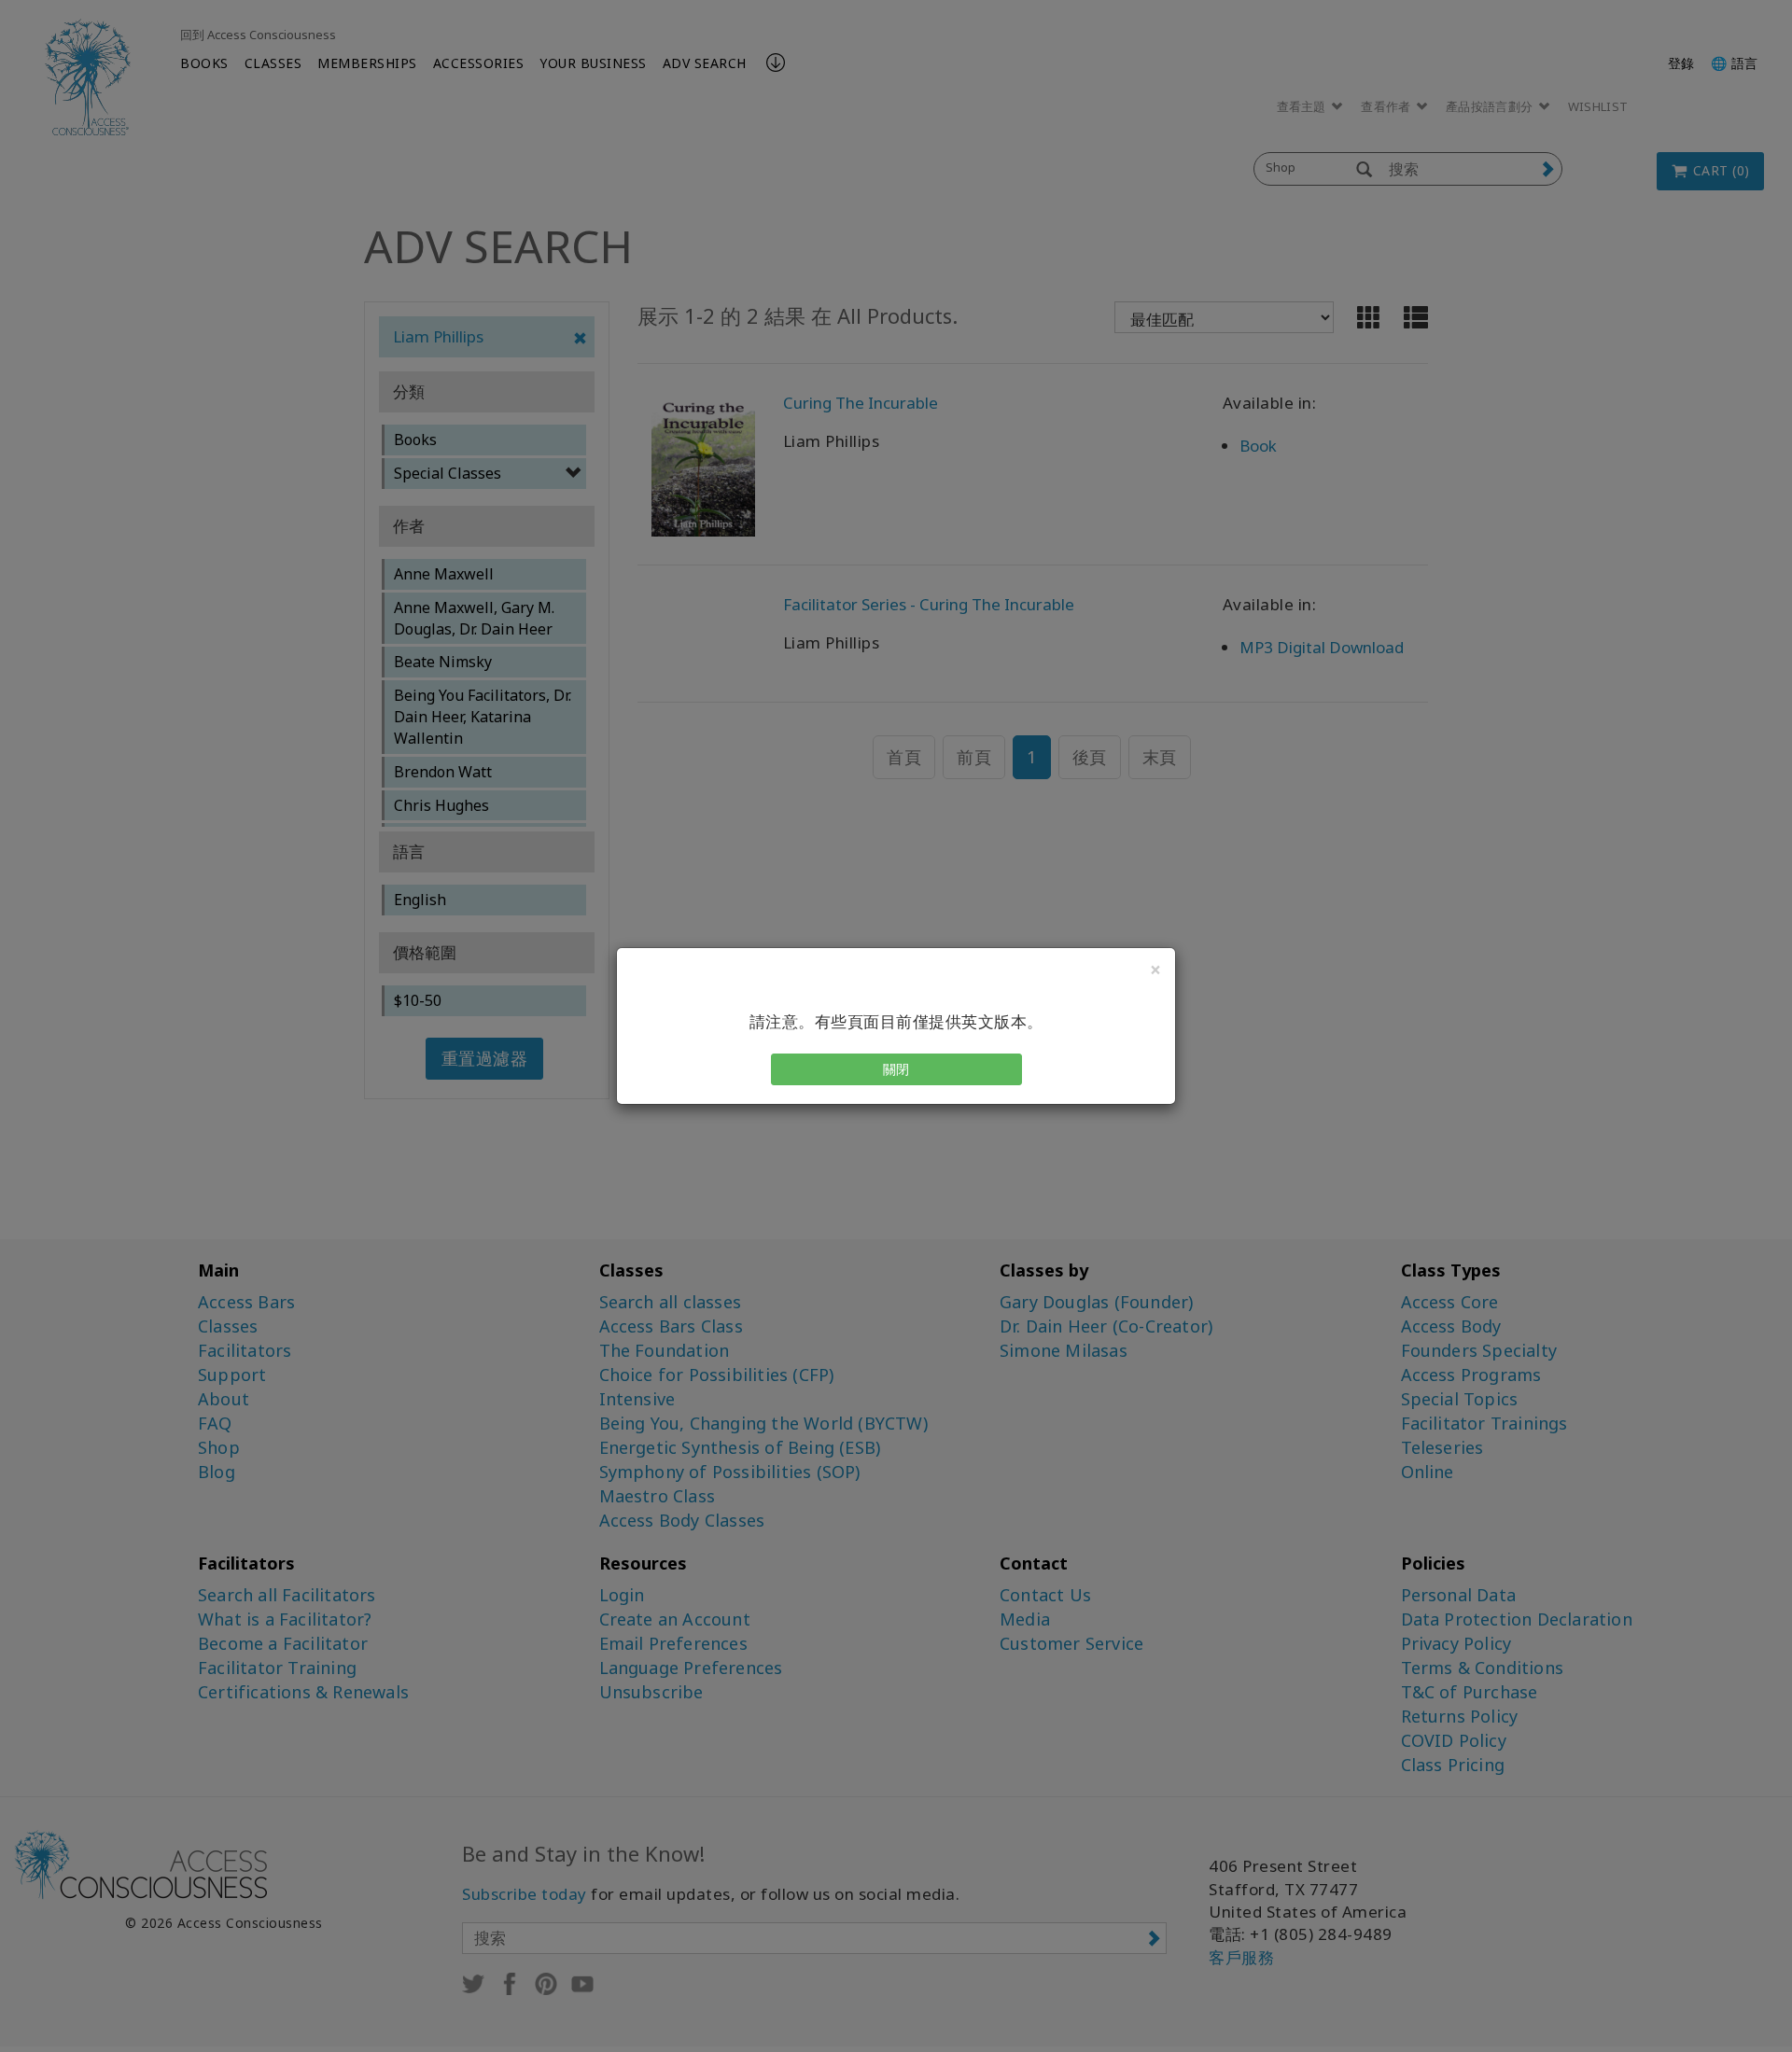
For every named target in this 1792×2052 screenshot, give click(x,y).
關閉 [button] (896, 1069)
